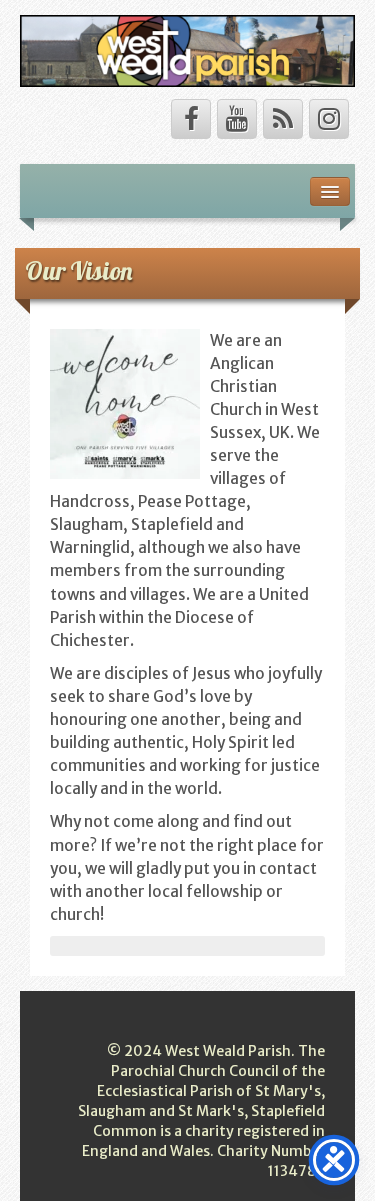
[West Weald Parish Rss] (283, 119)
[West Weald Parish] (187, 50)
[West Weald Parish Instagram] (329, 119)
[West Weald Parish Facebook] (191, 119)
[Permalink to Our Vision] (125, 402)
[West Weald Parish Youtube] (237, 119)
